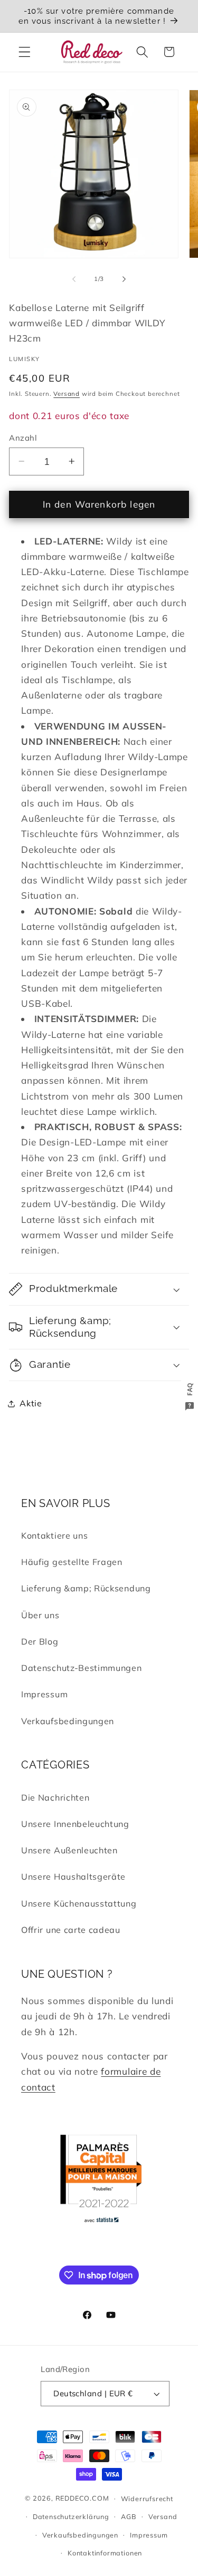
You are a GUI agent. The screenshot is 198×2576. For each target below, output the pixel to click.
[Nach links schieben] (74, 279)
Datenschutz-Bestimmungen (82, 1668)
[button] (25, 52)
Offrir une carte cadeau (71, 1930)
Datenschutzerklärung (71, 2516)
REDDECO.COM (82, 2498)
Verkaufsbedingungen (68, 1721)
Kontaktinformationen (105, 2553)
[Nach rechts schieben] (124, 279)
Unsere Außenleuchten (69, 1850)
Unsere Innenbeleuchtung (75, 1824)
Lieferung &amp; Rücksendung (86, 1588)
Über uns (40, 1615)
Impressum (44, 1694)
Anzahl (23, 438)
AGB (129, 2516)
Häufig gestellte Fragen (72, 1562)
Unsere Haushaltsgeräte (73, 1877)
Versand (67, 393)
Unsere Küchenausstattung (79, 1903)
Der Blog (40, 1641)
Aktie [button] (31, 1403)
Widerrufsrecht (147, 2499)
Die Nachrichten (55, 1797)
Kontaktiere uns (54, 1535)
